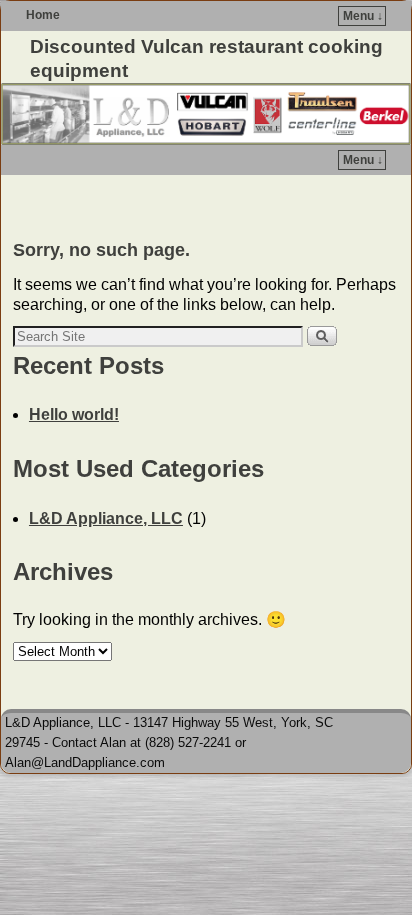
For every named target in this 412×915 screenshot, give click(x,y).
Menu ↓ (363, 16)
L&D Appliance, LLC (106, 518)
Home (43, 15)
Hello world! (74, 414)
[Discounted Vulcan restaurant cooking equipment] (206, 114)
